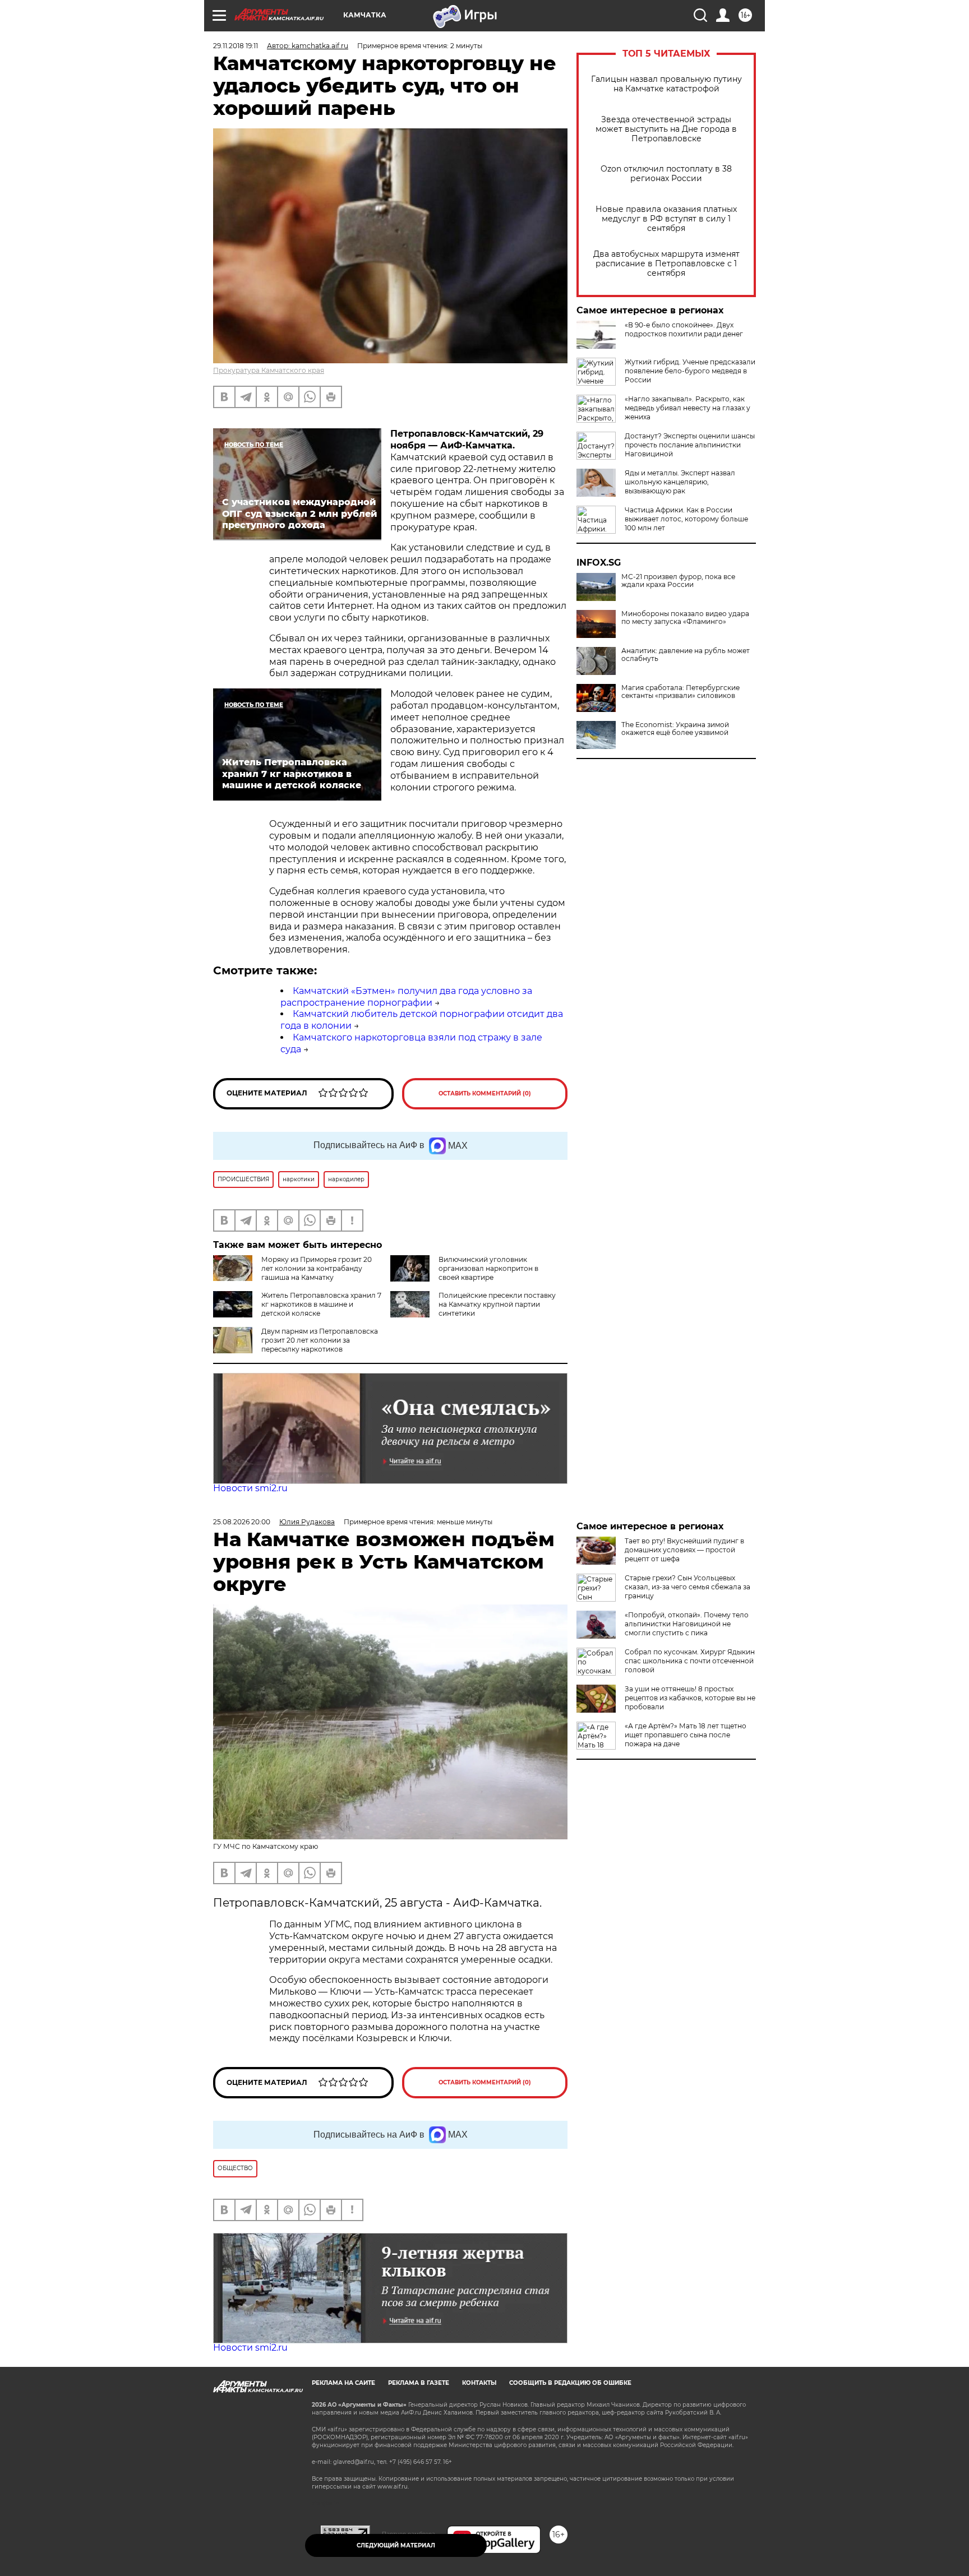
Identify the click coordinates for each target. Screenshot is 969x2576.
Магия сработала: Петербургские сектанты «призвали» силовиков (680, 692)
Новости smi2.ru (250, 1488)
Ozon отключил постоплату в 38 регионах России (666, 174)
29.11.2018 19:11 (236, 46)
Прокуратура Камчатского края (269, 370)
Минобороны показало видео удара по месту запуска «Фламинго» (685, 618)
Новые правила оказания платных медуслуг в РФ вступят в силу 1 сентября (666, 219)
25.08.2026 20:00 (242, 1522)
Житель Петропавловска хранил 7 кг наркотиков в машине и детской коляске (321, 1304)
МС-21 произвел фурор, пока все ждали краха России (678, 581)
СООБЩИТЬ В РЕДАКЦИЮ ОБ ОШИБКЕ (570, 2383)
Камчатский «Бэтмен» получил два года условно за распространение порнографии (406, 997)
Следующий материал (396, 2545)
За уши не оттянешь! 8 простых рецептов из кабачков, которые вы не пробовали (690, 1698)
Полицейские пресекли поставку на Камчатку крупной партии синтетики (497, 1304)
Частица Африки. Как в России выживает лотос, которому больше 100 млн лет (686, 519)
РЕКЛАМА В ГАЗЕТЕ (419, 2383)
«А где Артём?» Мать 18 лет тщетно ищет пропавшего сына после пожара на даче (686, 1735)
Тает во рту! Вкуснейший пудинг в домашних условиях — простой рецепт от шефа (684, 1550)
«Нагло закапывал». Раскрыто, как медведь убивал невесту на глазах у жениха (687, 408)
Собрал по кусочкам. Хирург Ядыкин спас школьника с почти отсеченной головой (690, 1661)
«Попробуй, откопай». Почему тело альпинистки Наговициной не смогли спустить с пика (687, 1624)
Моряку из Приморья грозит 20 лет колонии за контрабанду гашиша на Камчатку (317, 1268)
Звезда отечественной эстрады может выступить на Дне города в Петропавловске (666, 129)
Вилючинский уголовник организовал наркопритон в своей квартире (488, 1268)
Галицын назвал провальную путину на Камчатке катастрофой (666, 84)
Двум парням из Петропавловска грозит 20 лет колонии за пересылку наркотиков (320, 1340)
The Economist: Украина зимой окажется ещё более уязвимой (675, 729)
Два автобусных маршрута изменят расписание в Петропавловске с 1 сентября (666, 264)
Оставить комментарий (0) (485, 1093)
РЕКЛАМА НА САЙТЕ (343, 2383)
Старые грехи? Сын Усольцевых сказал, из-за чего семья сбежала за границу (687, 1587)
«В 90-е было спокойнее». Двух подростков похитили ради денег (684, 329)
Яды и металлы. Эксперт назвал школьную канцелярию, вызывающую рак (680, 482)
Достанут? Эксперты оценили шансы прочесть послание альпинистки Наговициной (690, 445)
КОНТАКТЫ (479, 2383)
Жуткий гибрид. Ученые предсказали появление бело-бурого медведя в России (690, 371)
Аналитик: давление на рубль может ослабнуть (686, 655)
